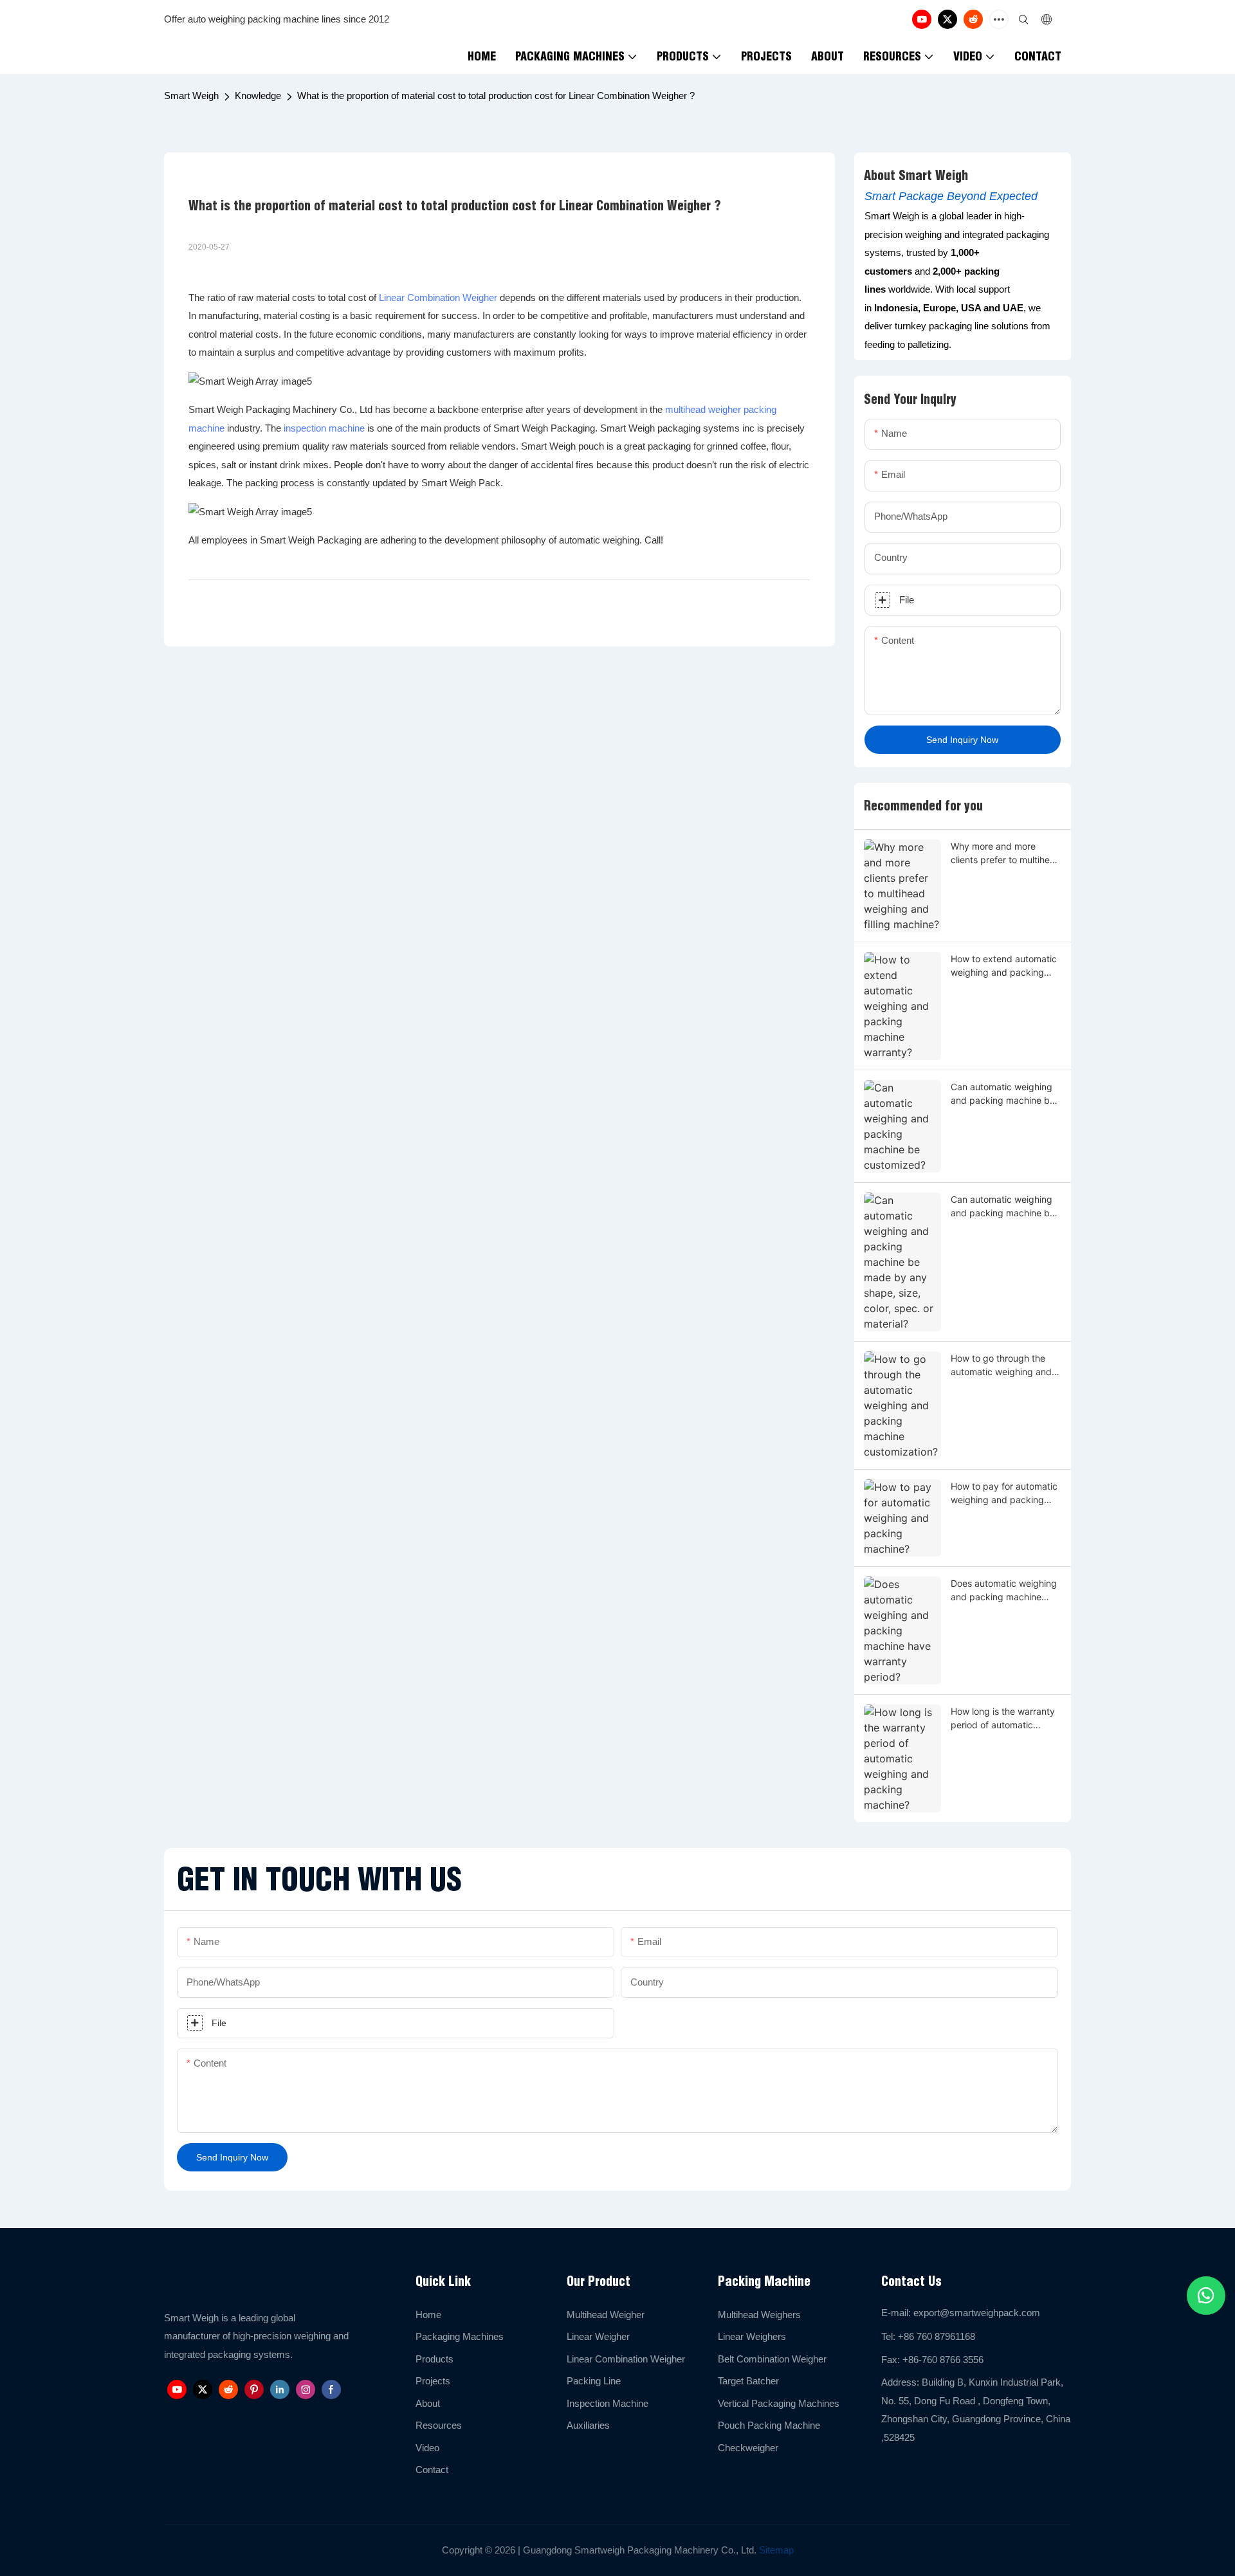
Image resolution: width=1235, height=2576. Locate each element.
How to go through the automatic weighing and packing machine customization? (1001, 1366)
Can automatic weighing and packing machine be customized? (1003, 1094)
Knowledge (258, 96)
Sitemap (775, 2550)
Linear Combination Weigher (438, 297)
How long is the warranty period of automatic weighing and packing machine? (1003, 1719)
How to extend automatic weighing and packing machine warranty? (1004, 966)
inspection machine (324, 428)
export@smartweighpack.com (977, 2313)
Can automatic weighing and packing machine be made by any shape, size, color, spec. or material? (1005, 1207)
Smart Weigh (191, 96)
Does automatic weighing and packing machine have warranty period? (1004, 1591)
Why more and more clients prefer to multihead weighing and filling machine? (1006, 854)
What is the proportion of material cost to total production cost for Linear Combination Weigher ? (496, 96)
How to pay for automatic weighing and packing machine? (1004, 1494)
